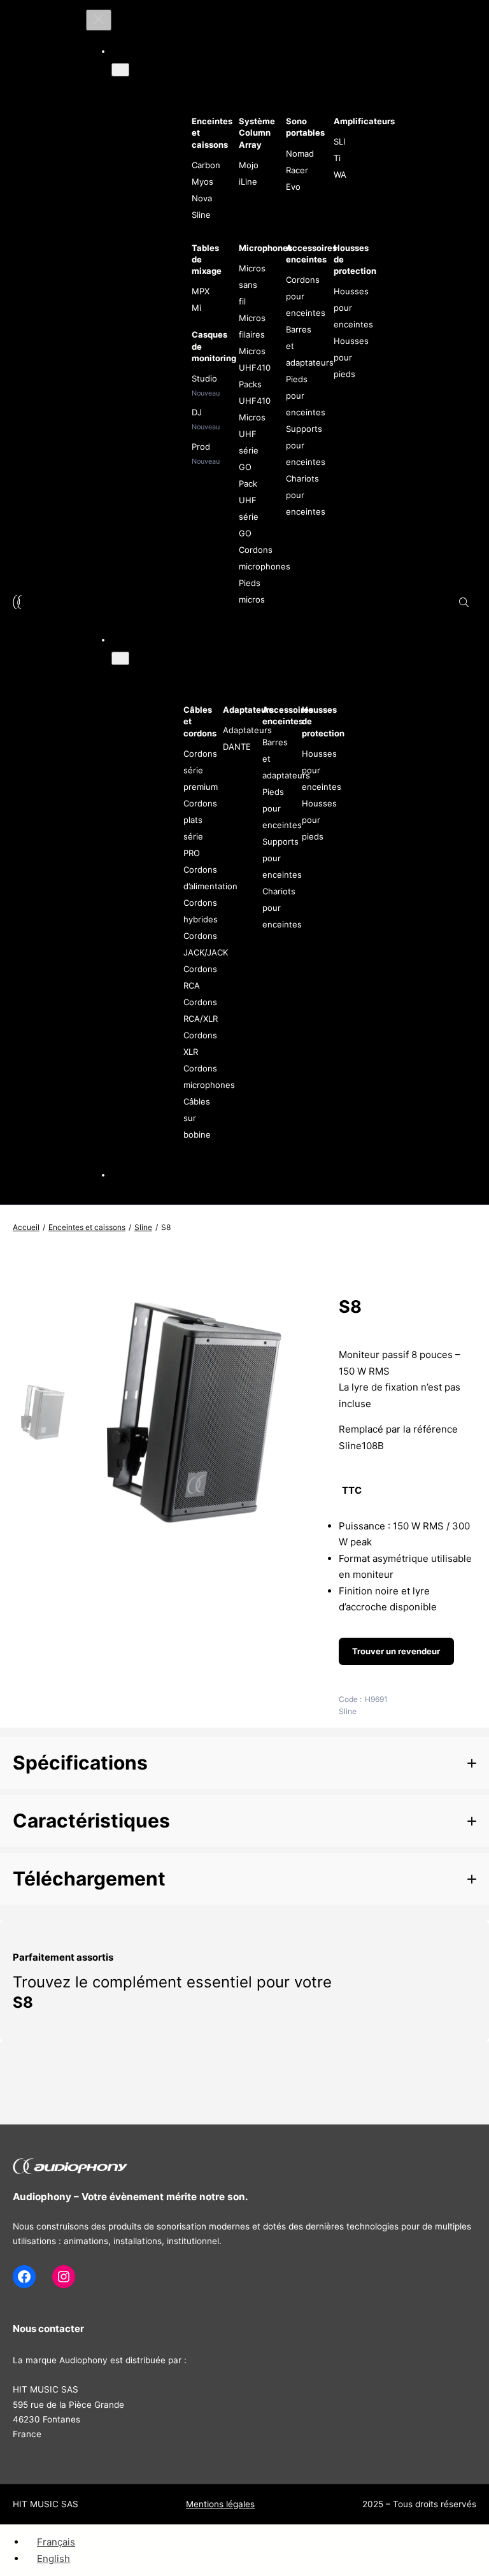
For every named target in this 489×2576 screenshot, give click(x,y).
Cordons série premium (201, 770)
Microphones (266, 248)
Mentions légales (220, 2504)
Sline (201, 215)
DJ (197, 412)
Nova (202, 198)
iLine (248, 182)
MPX (201, 291)
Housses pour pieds (351, 357)
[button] (244, 1763)
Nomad (300, 154)
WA (340, 175)
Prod (201, 447)
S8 (23, 2002)
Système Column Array (257, 132)
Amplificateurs (364, 121)
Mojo (249, 165)
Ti (337, 158)
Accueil (26, 1227)
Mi (196, 308)
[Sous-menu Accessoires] (120, 658)
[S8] (193, 1536)
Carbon (206, 165)
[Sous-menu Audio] (120, 70)
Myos (202, 182)
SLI (339, 141)
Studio (204, 378)
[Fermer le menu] (99, 20)
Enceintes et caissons (87, 1227)
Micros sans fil (252, 285)
